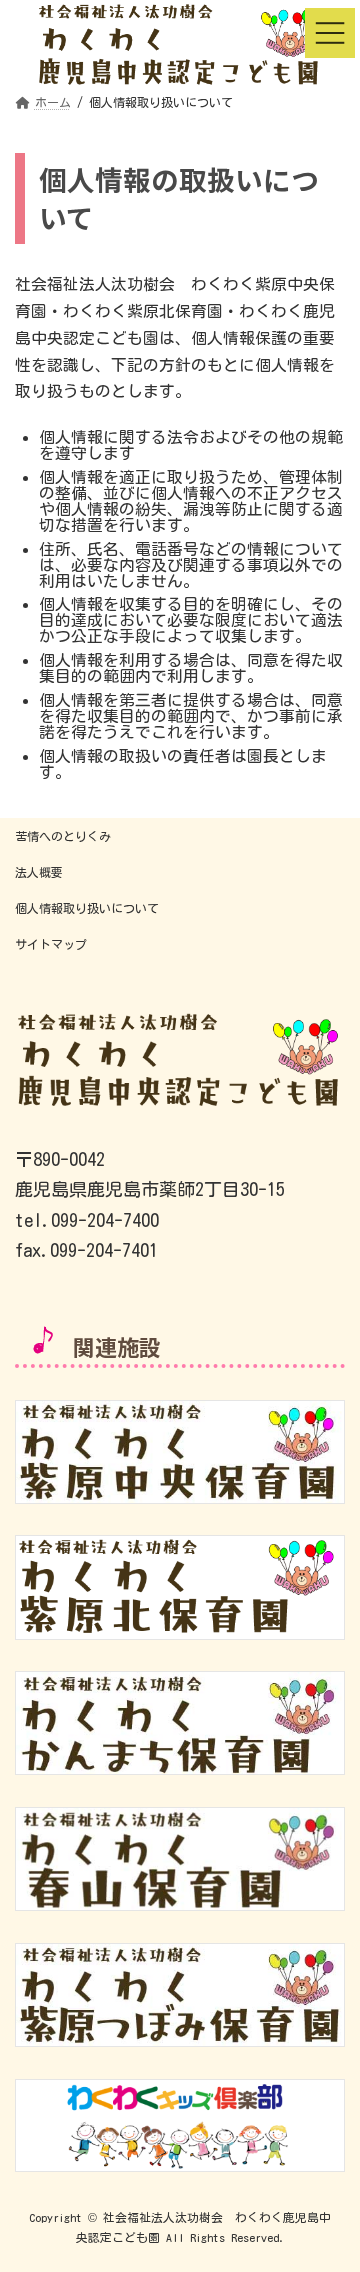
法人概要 (39, 872)
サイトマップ (51, 944)
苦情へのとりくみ (63, 836)
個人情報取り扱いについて (87, 908)
